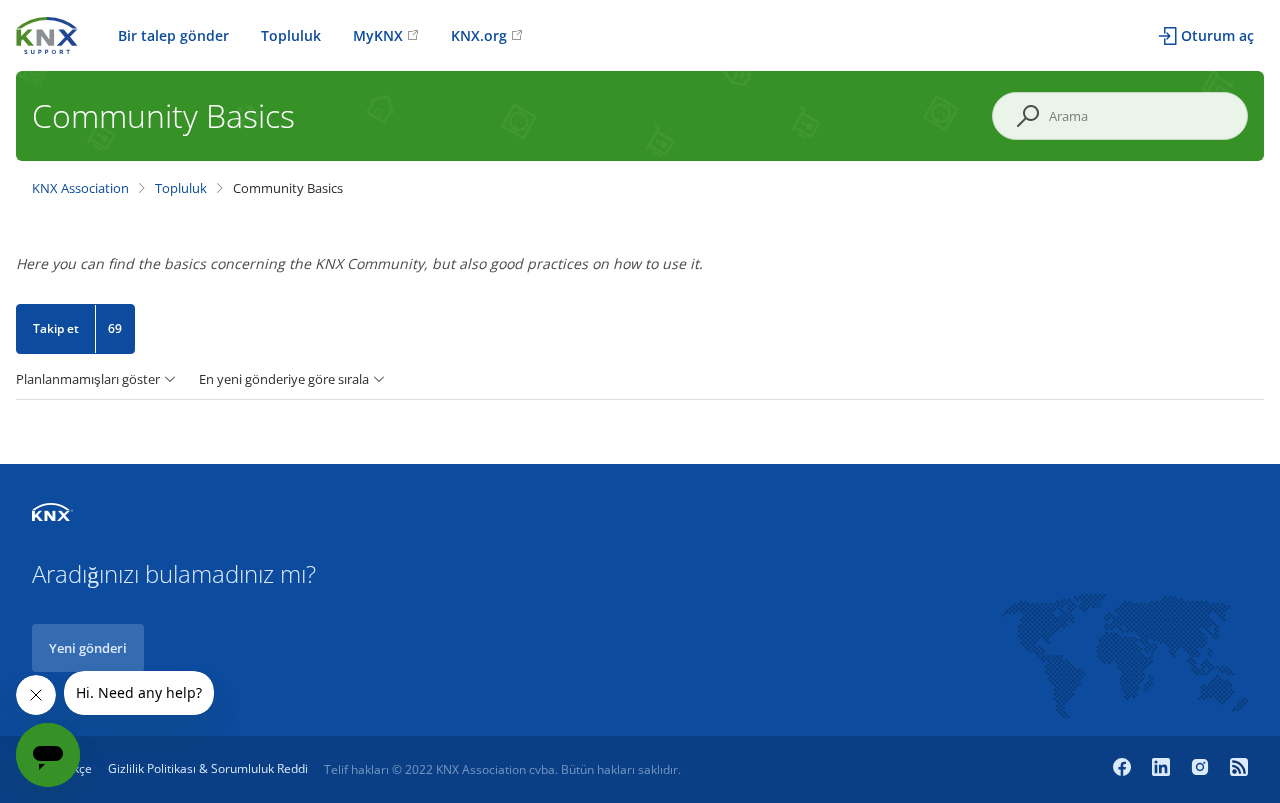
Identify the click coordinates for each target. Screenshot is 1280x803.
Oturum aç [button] (1217, 35)
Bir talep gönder (173, 35)
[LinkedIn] (1163, 769)
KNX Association (80, 188)
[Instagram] (1202, 769)
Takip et (56, 328)
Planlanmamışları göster (88, 379)
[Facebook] (1124, 769)
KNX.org (479, 35)
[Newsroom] (1239, 769)
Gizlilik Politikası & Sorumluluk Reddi (208, 768)
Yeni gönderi (88, 648)
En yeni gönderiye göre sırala (284, 379)
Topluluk (291, 35)
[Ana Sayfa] (47, 33)
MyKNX (378, 35)
